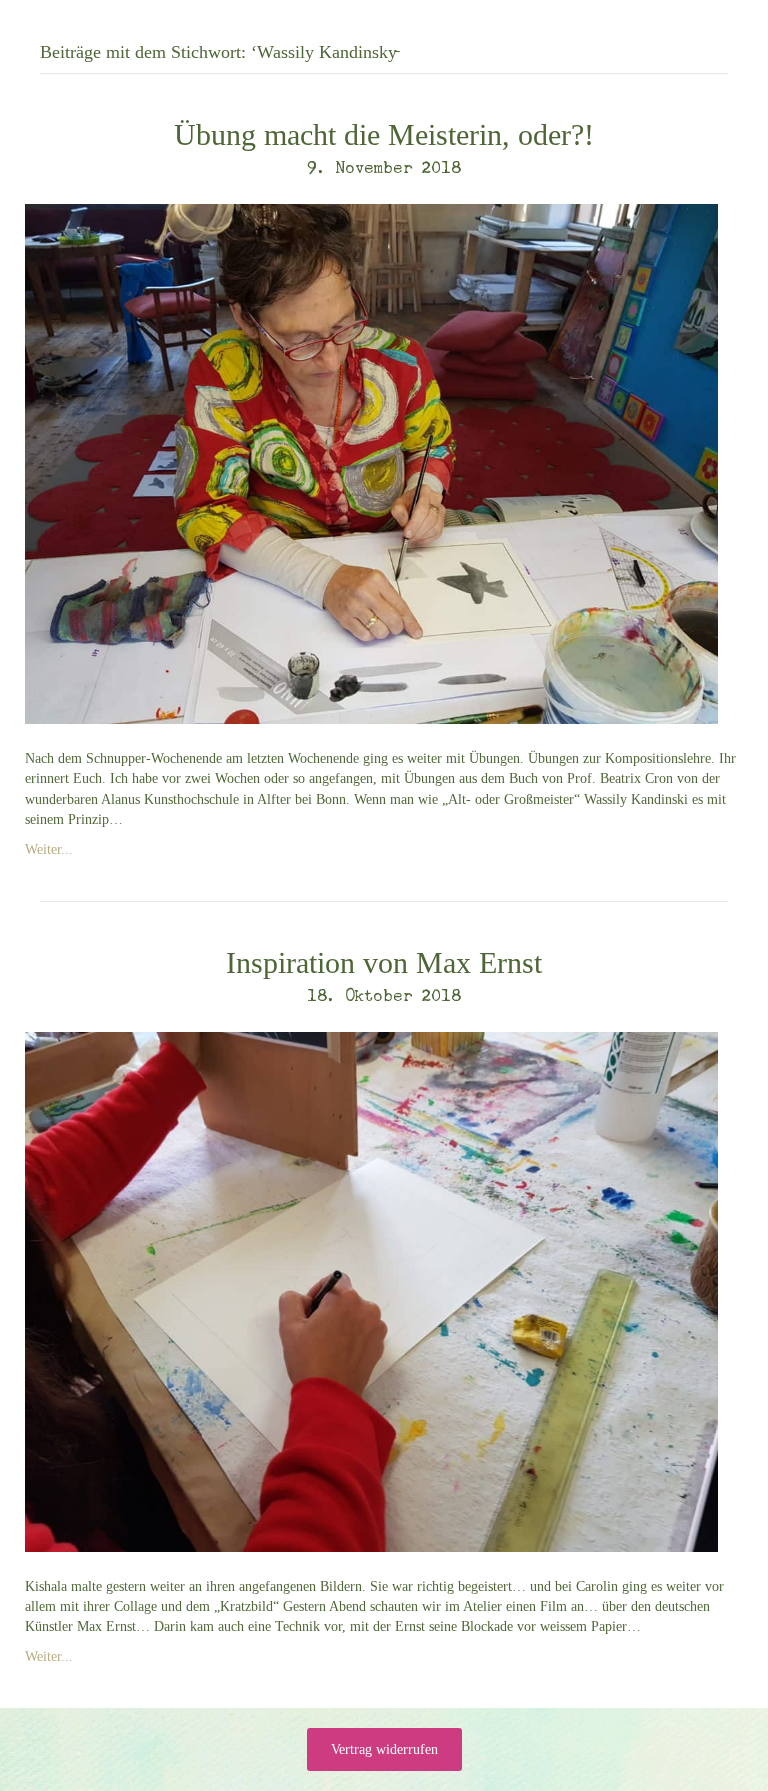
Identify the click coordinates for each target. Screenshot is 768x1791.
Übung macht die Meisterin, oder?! (384, 134)
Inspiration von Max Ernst (384, 962)
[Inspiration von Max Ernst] (371, 1290)
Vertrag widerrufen (384, 1749)
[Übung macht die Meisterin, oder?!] (371, 462)
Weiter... (49, 849)
